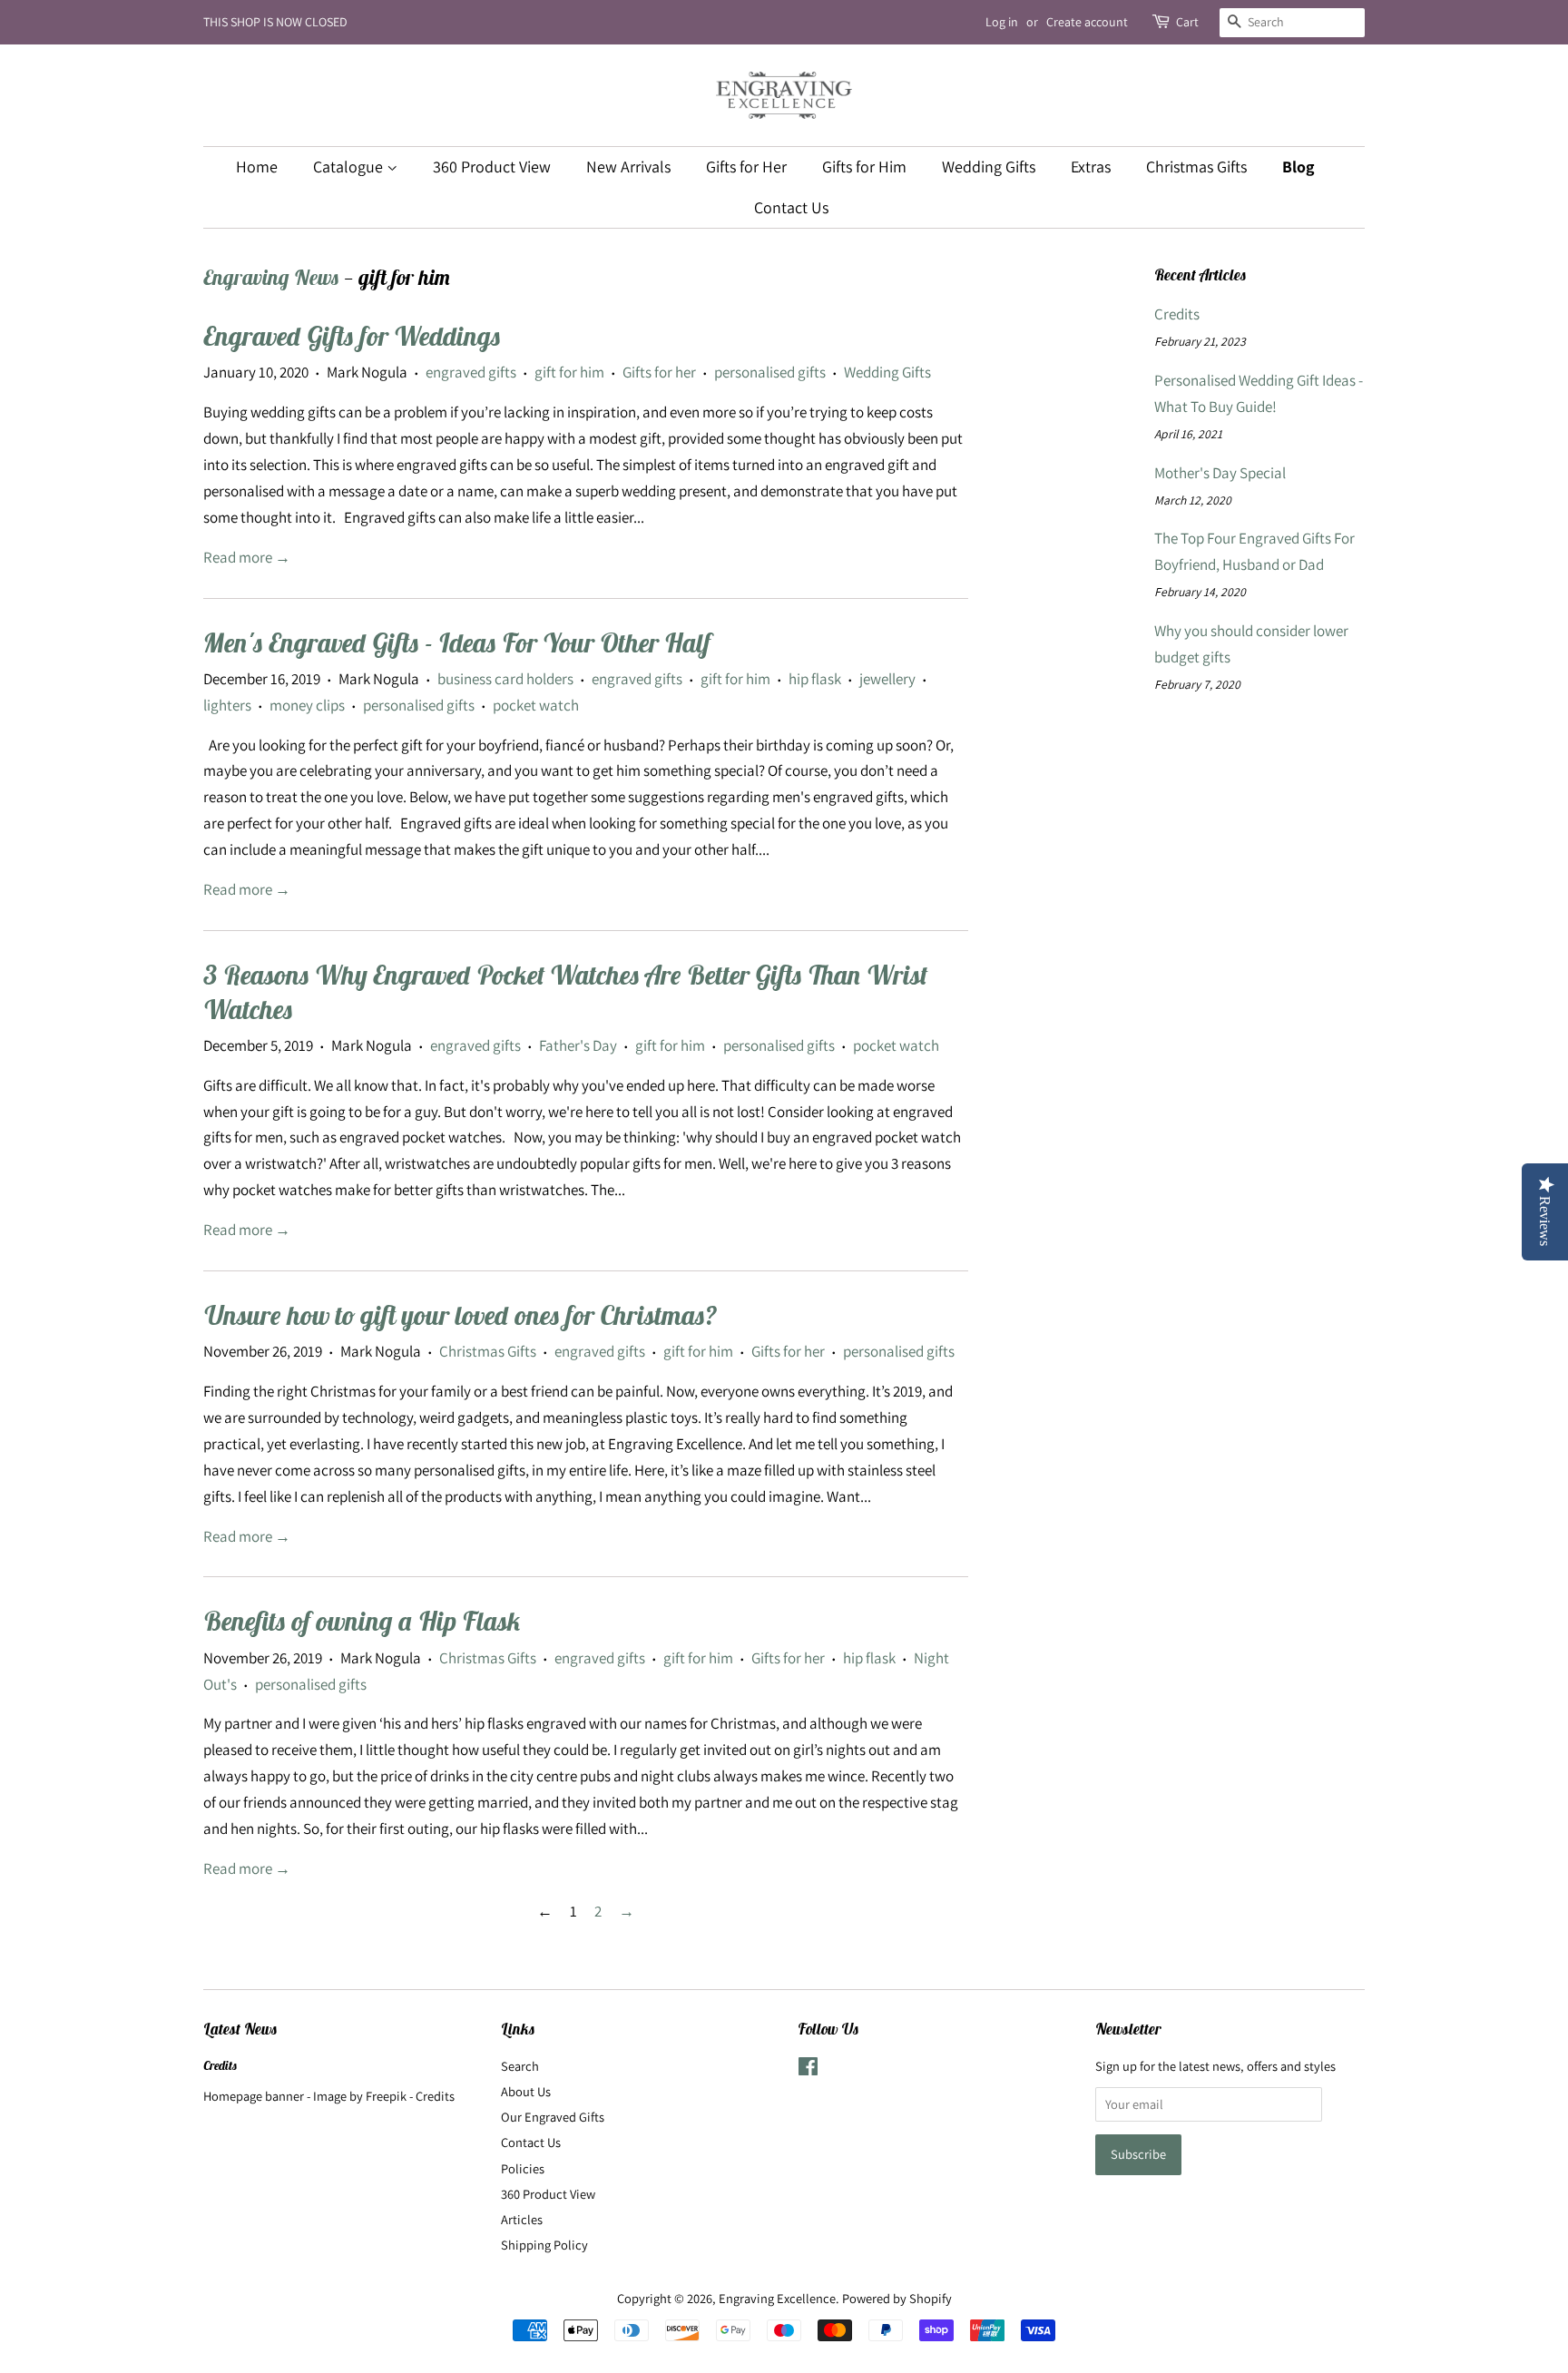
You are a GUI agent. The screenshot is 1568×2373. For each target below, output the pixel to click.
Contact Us (791, 207)
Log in (1002, 22)
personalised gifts (770, 372)
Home (257, 167)
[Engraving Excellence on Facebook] (808, 2069)
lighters (227, 705)
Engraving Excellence (777, 2298)
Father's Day (578, 1045)
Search (520, 2066)
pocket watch (536, 705)
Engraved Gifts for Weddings (352, 336)
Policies (523, 2168)
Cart (1187, 22)
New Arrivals (628, 167)
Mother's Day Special (1220, 473)
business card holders (505, 679)
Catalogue (350, 167)
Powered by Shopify (897, 2298)
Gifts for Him (864, 167)
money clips (307, 705)
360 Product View (492, 167)
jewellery (887, 679)
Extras (1091, 167)
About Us (526, 2091)
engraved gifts (471, 372)
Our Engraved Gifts (553, 2117)
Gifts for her (659, 372)
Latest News (240, 2029)
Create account (1087, 22)
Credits (1177, 314)
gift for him (569, 372)
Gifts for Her (746, 167)
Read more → (247, 557)
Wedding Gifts (989, 167)
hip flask (815, 679)
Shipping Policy (544, 2245)
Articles (522, 2219)
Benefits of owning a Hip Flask (362, 1621)
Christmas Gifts (1196, 167)
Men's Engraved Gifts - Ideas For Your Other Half (457, 643)
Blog (1298, 167)
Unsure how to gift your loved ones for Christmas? (460, 1315)
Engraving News (271, 277)
